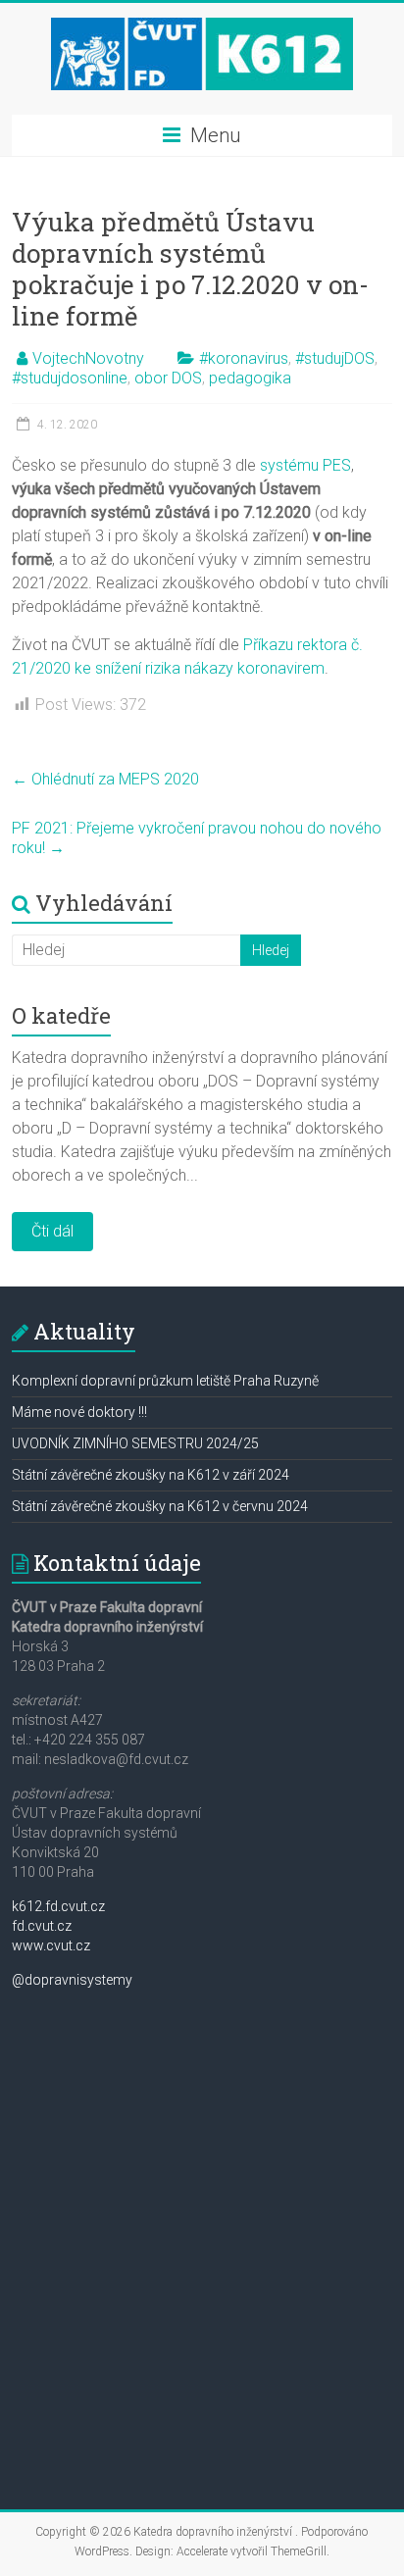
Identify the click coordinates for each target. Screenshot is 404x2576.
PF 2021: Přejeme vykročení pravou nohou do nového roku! (197, 838)
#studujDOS (335, 358)
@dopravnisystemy (72, 1980)
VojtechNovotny (88, 358)
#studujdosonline (70, 378)
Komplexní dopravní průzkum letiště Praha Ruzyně (165, 1381)
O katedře (61, 1015)
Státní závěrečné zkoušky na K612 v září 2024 (151, 1475)
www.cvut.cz (51, 1945)
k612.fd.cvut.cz (58, 1906)
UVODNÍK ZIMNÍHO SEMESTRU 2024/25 (135, 1443)
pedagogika (250, 378)
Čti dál (52, 1231)
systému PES (305, 465)
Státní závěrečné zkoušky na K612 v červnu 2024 (160, 1506)
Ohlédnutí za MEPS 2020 (105, 779)
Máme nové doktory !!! (79, 1412)
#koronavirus (244, 358)
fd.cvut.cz (42, 1926)
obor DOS (168, 378)
